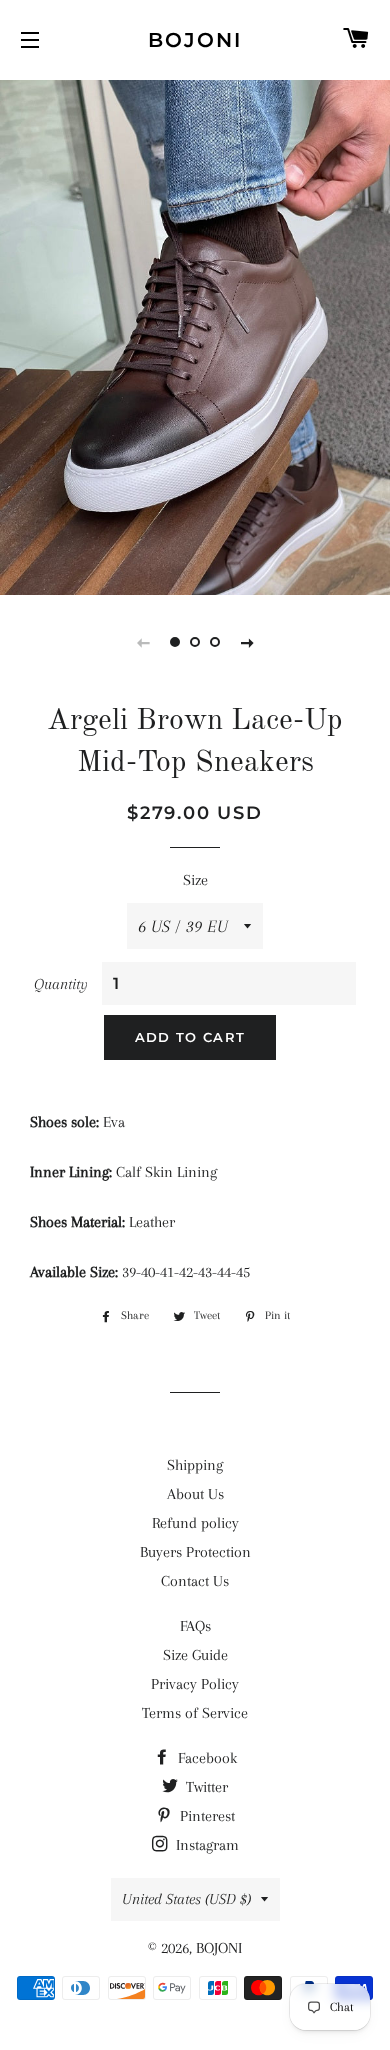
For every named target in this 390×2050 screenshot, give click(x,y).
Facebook (205, 1758)
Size (195, 880)
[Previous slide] (143, 642)
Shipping (195, 1465)
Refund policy (195, 1523)
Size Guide (195, 1655)
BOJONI (195, 40)
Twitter (205, 1787)
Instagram (205, 1845)
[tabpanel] (195, 335)
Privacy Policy (195, 1684)
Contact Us (195, 1581)
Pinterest (205, 1816)
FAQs (195, 1626)
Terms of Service (195, 1713)
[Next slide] (247, 642)
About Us (195, 1494)
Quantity (61, 984)
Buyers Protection (195, 1552)
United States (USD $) (186, 1899)
